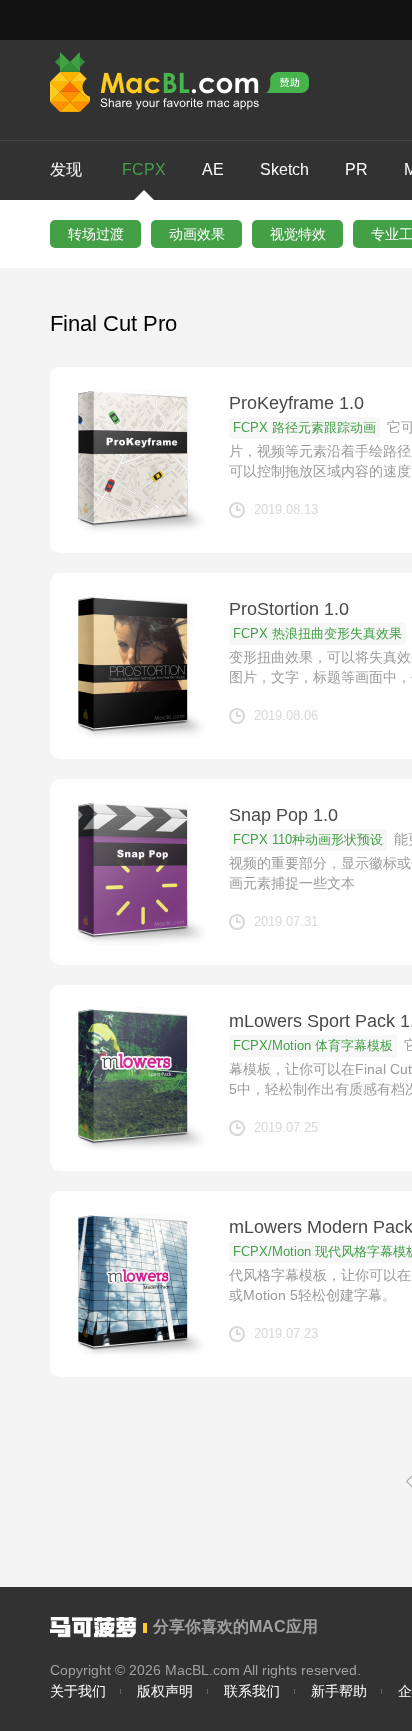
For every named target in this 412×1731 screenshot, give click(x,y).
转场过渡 (96, 234)
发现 (66, 169)
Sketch (284, 169)
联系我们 (252, 1691)
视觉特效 (298, 234)
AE (213, 169)
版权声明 (165, 1691)
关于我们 (78, 1691)
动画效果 (197, 234)
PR (356, 169)
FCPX (144, 169)
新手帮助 (339, 1691)
